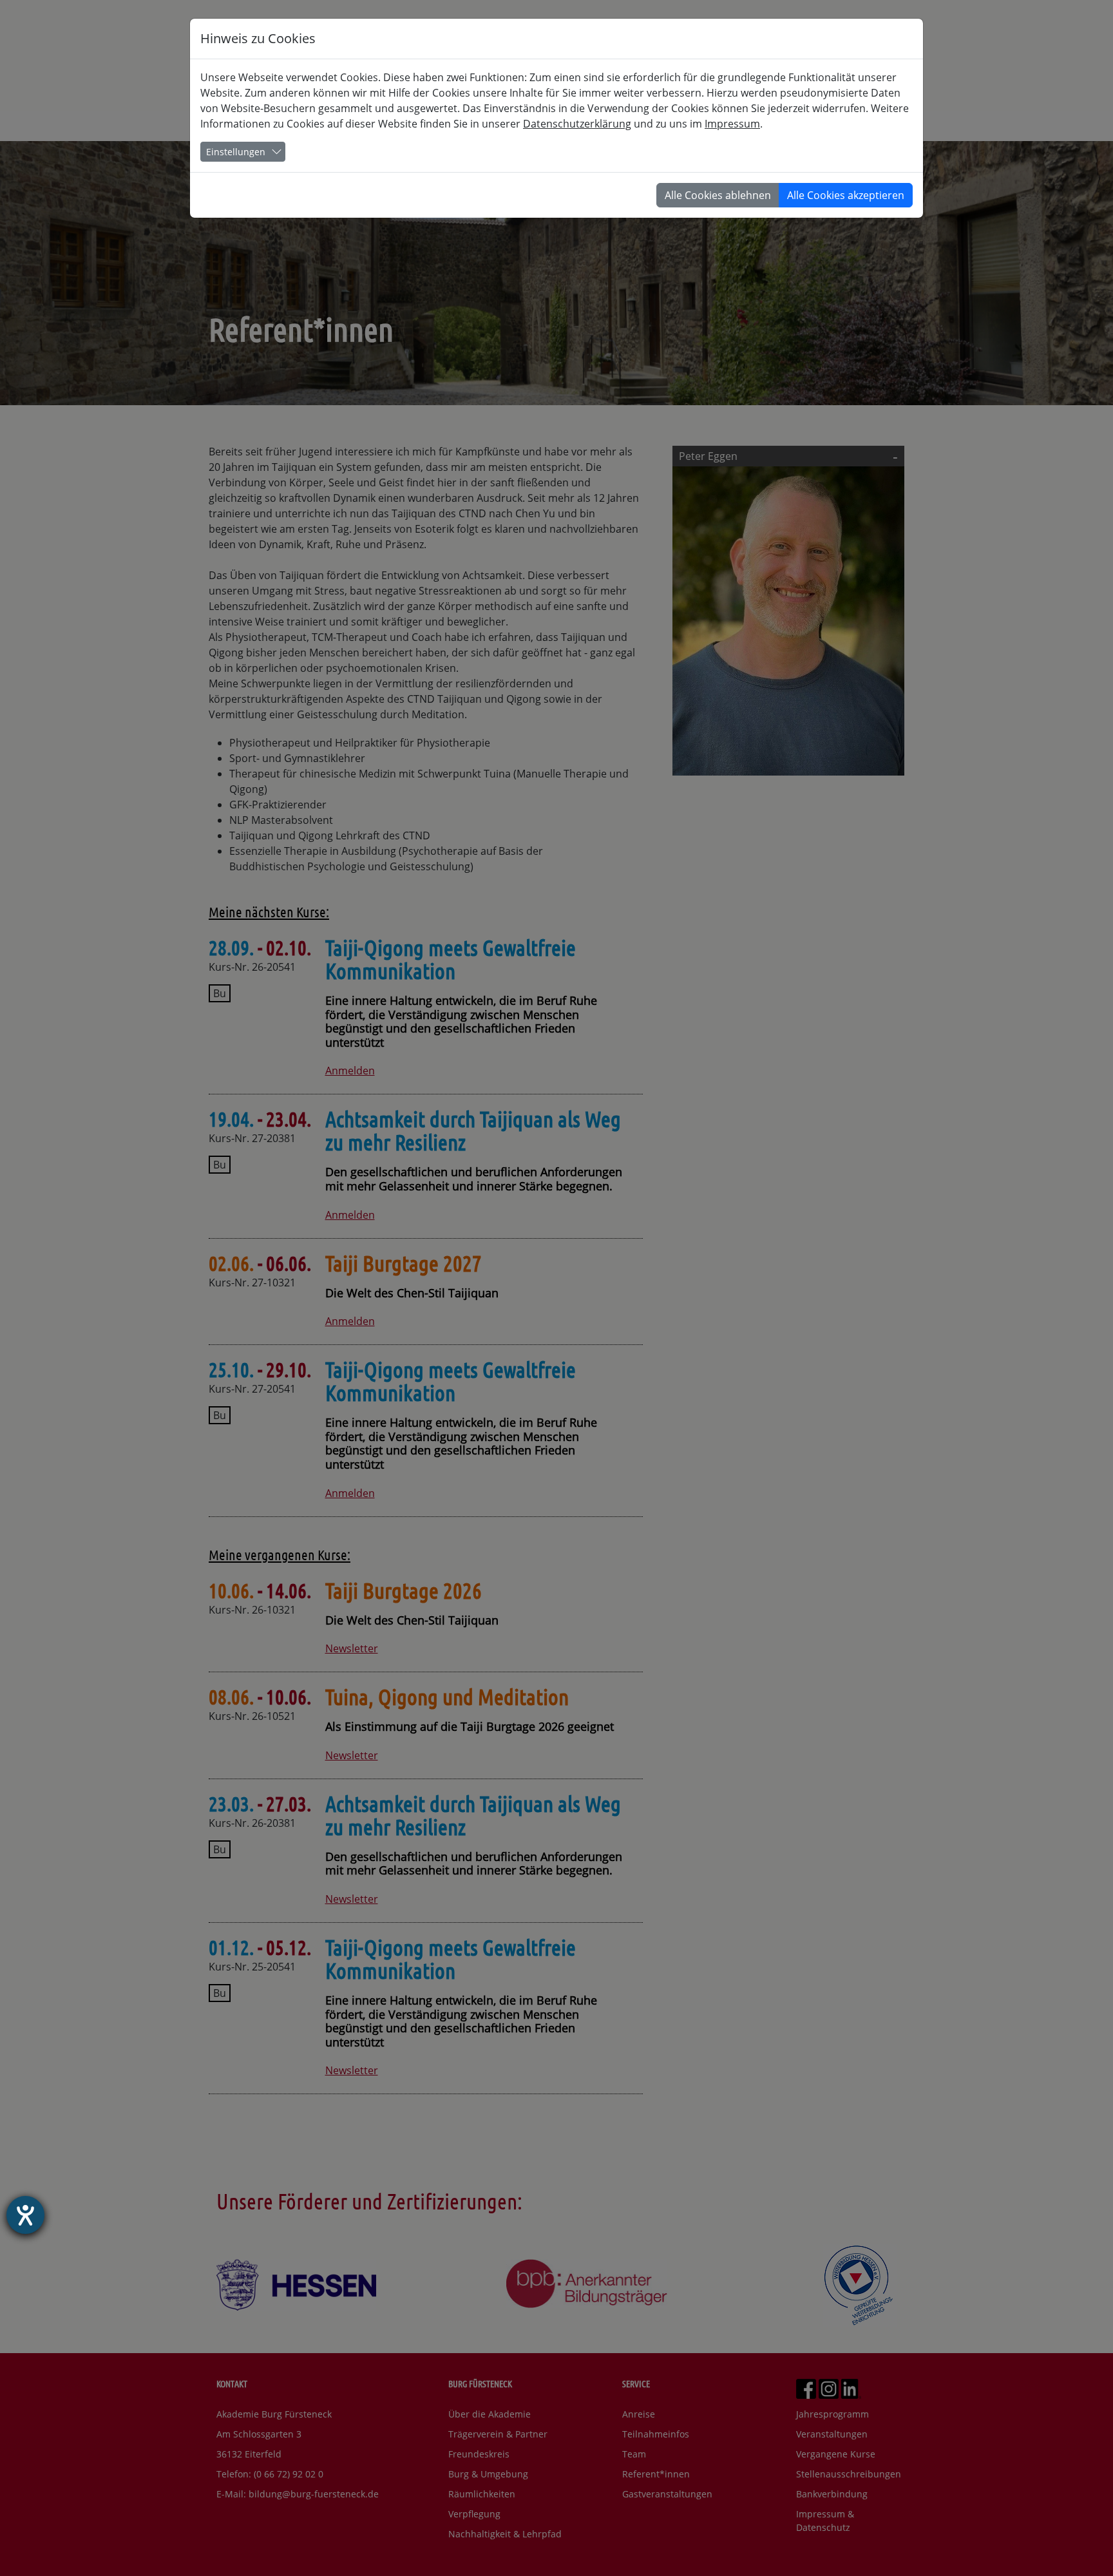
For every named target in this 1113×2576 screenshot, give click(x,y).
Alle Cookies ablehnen (718, 195)
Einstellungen (236, 152)
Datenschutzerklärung (577, 124)
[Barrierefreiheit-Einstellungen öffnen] (25, 2215)
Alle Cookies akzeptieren (846, 195)
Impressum (732, 124)
